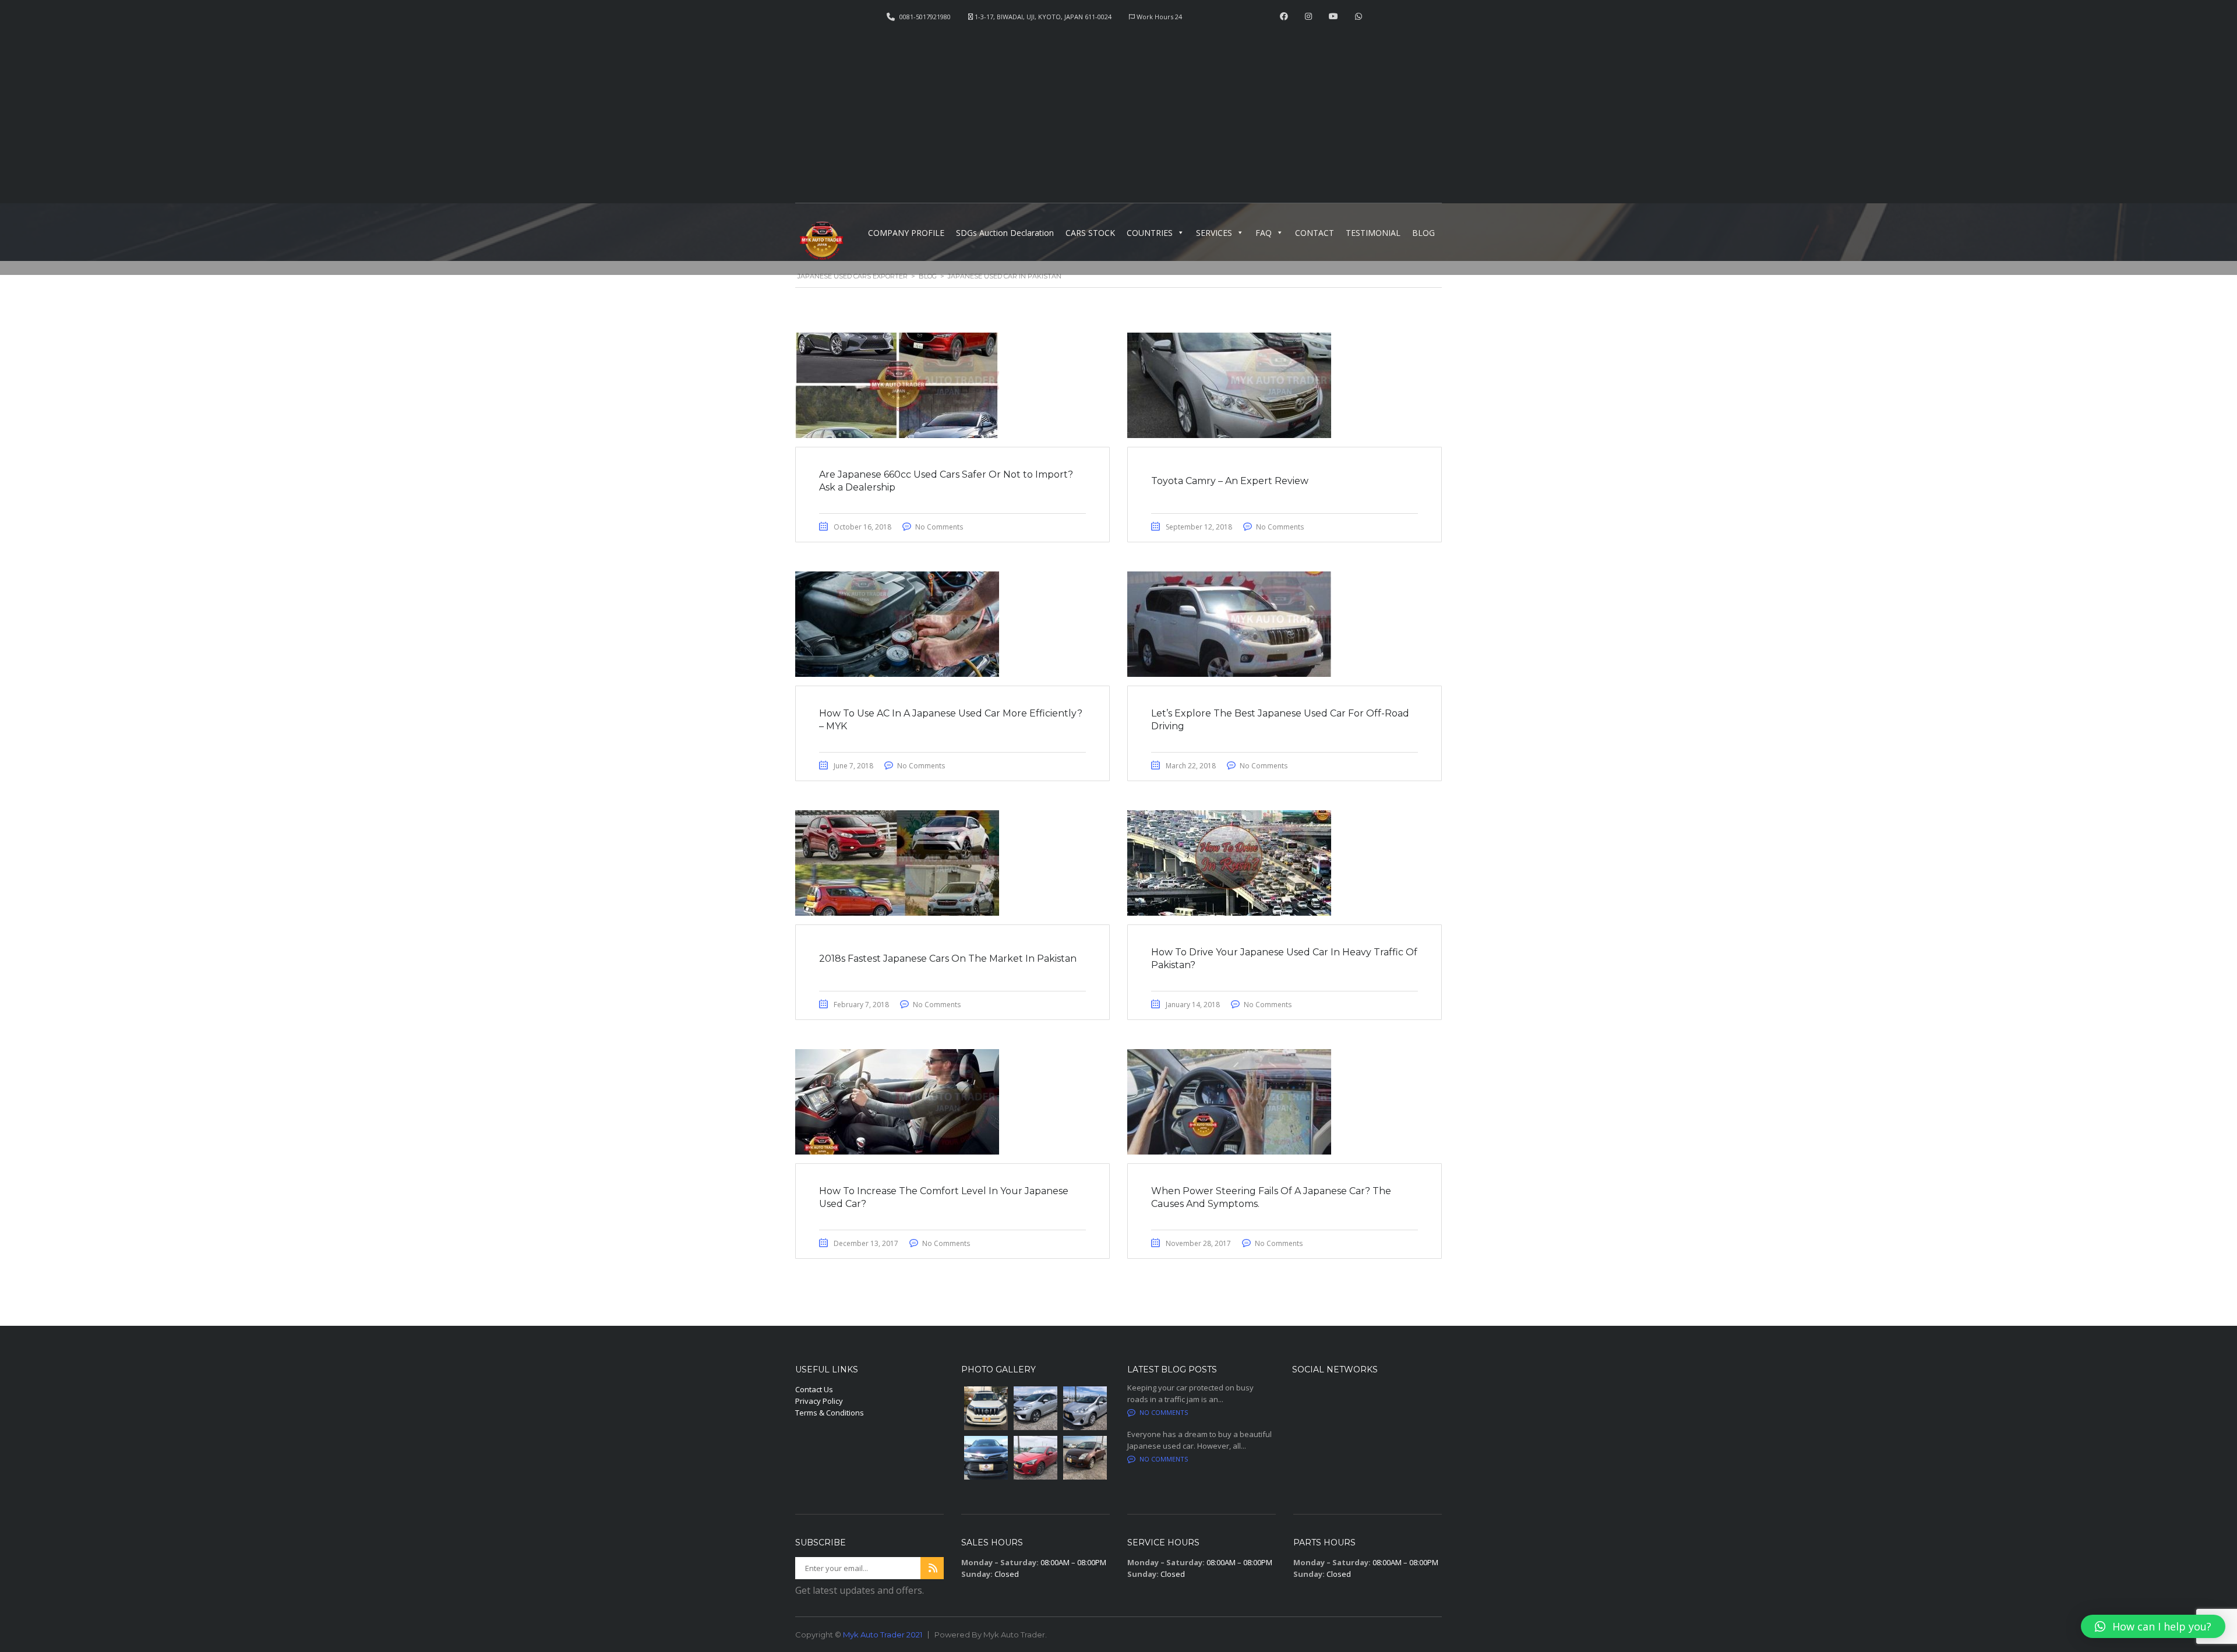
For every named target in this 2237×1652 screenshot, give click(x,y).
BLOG (1423, 233)
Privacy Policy (819, 1401)
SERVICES (1214, 233)
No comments (1164, 1412)
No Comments (939, 527)
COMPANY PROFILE (906, 233)
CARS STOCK (1090, 233)
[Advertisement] (1118, 108)
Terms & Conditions (830, 1413)
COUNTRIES (1150, 233)
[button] (2153, 1626)
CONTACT (1315, 233)
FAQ (1264, 233)
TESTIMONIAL (1373, 233)
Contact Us (814, 1389)
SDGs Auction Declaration (1005, 233)
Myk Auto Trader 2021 (883, 1635)
